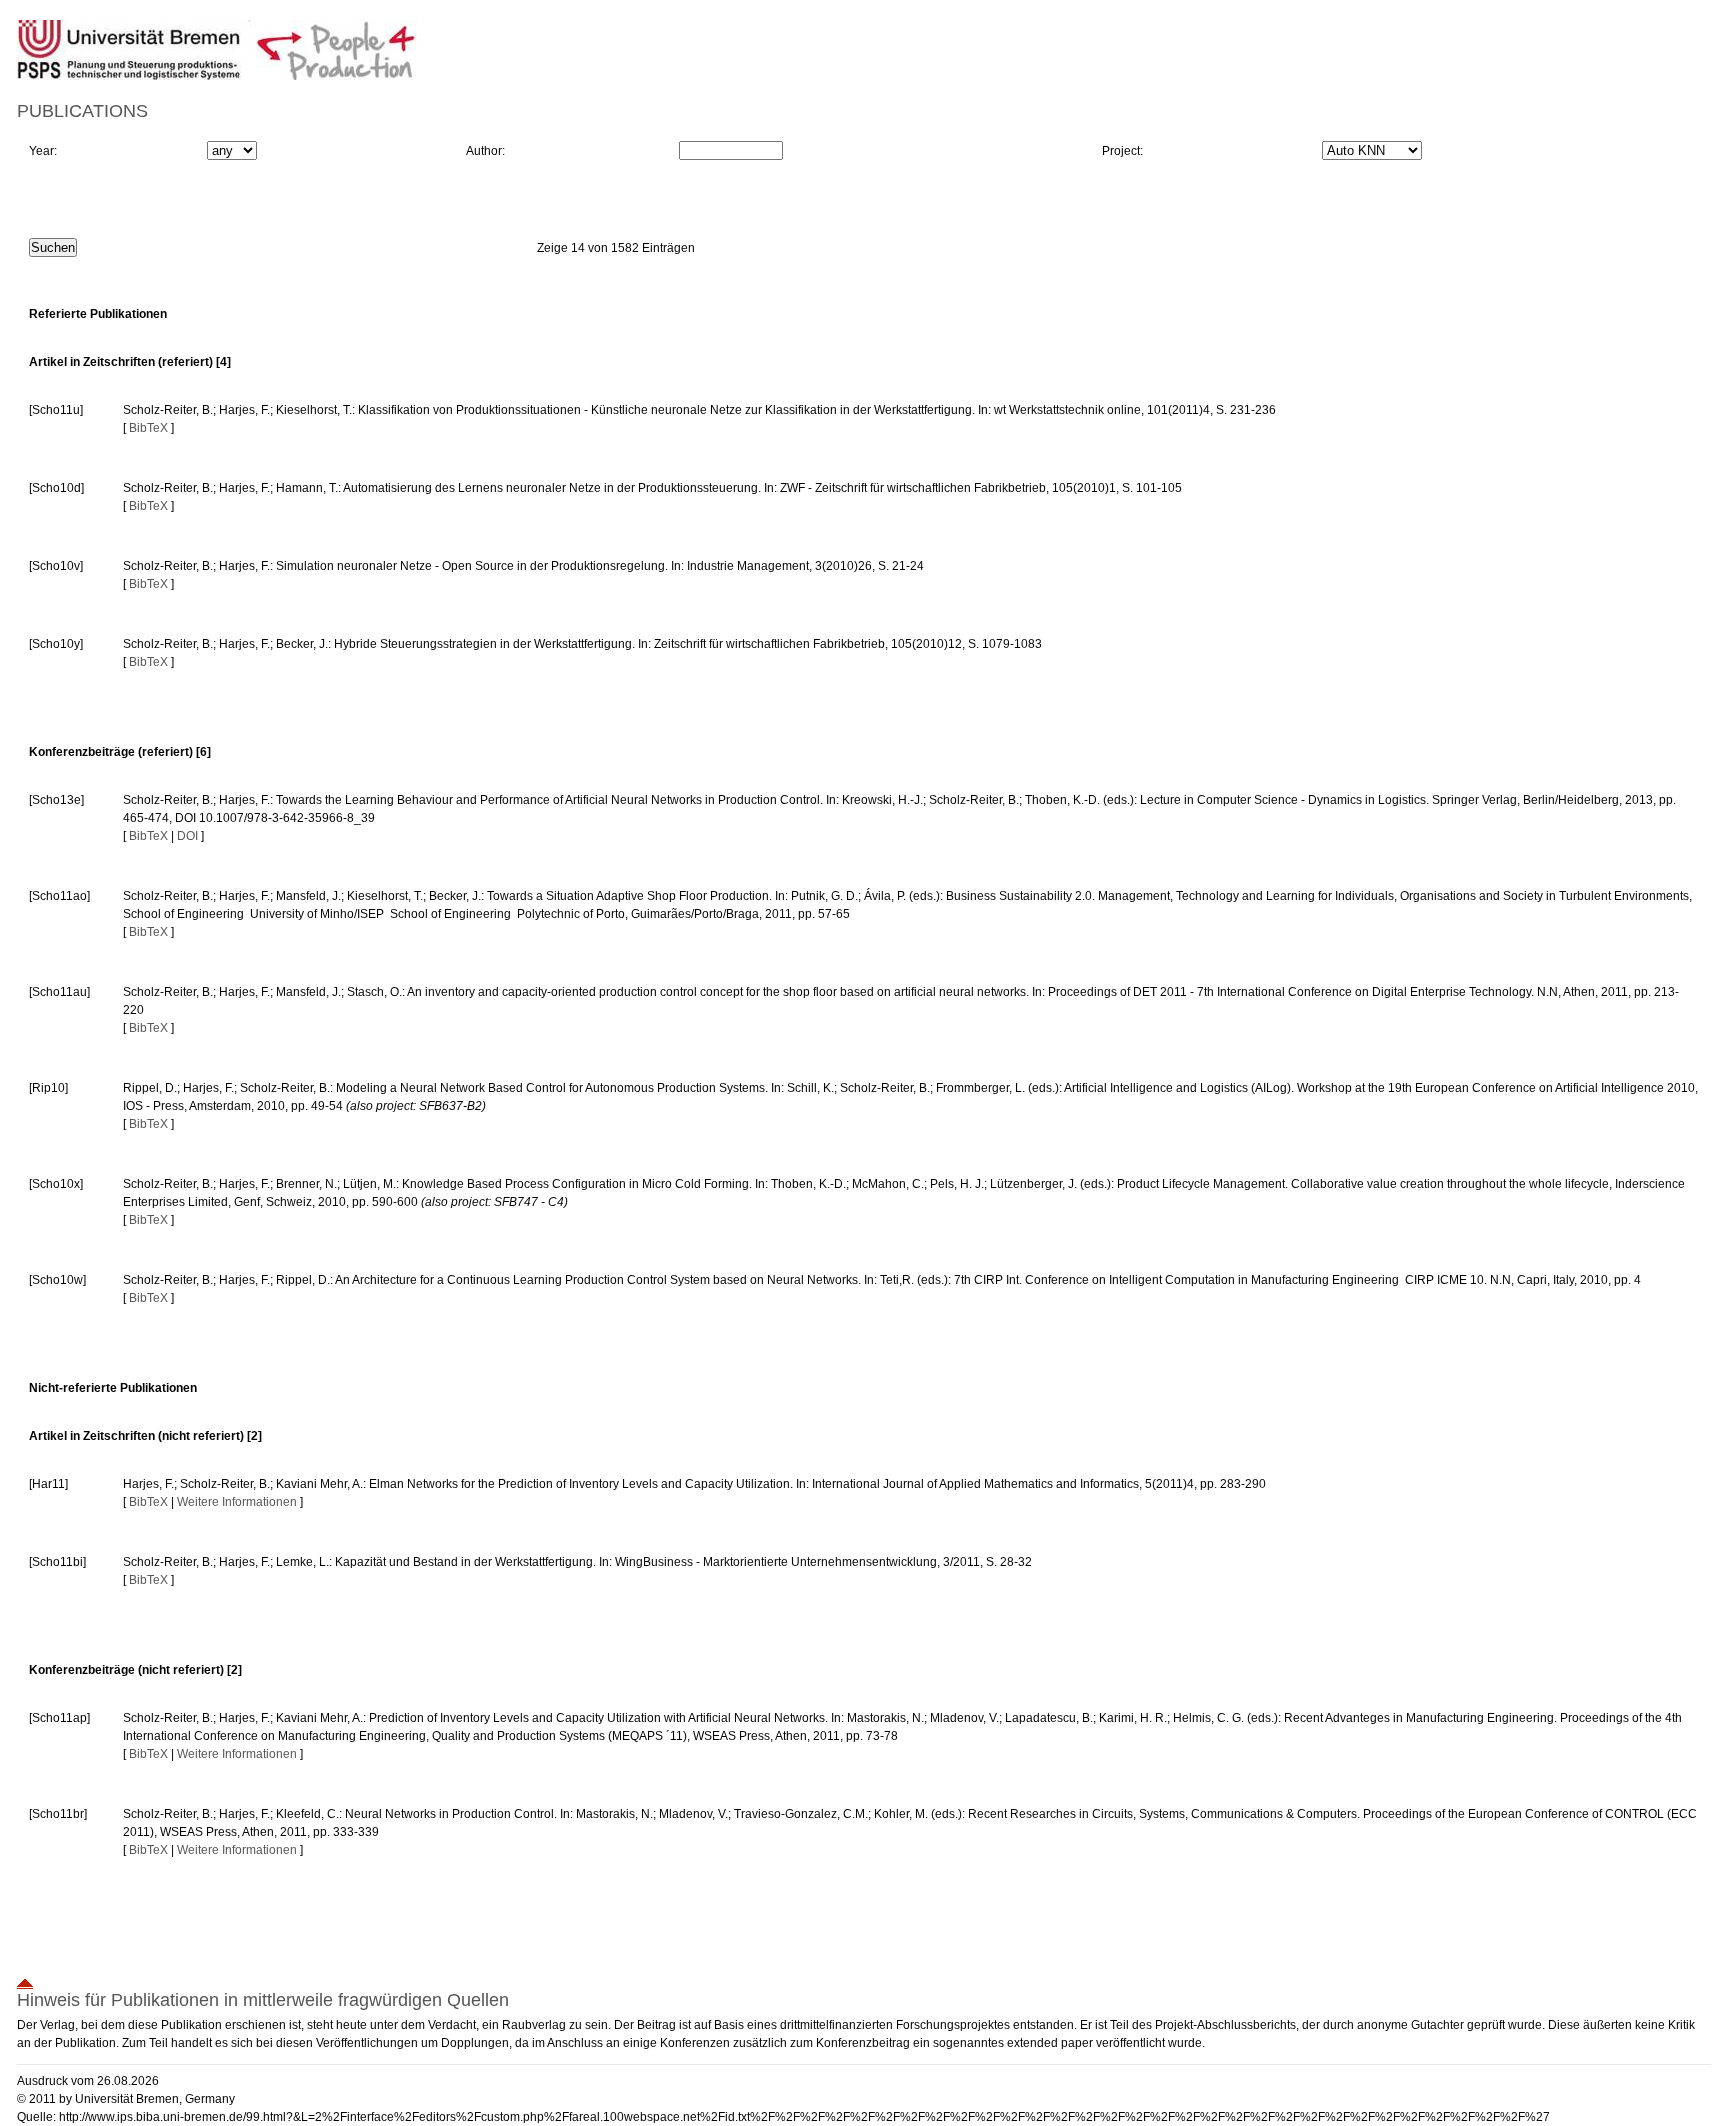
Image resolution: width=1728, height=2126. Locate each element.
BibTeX (148, 428)
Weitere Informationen (237, 1502)
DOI (187, 836)
